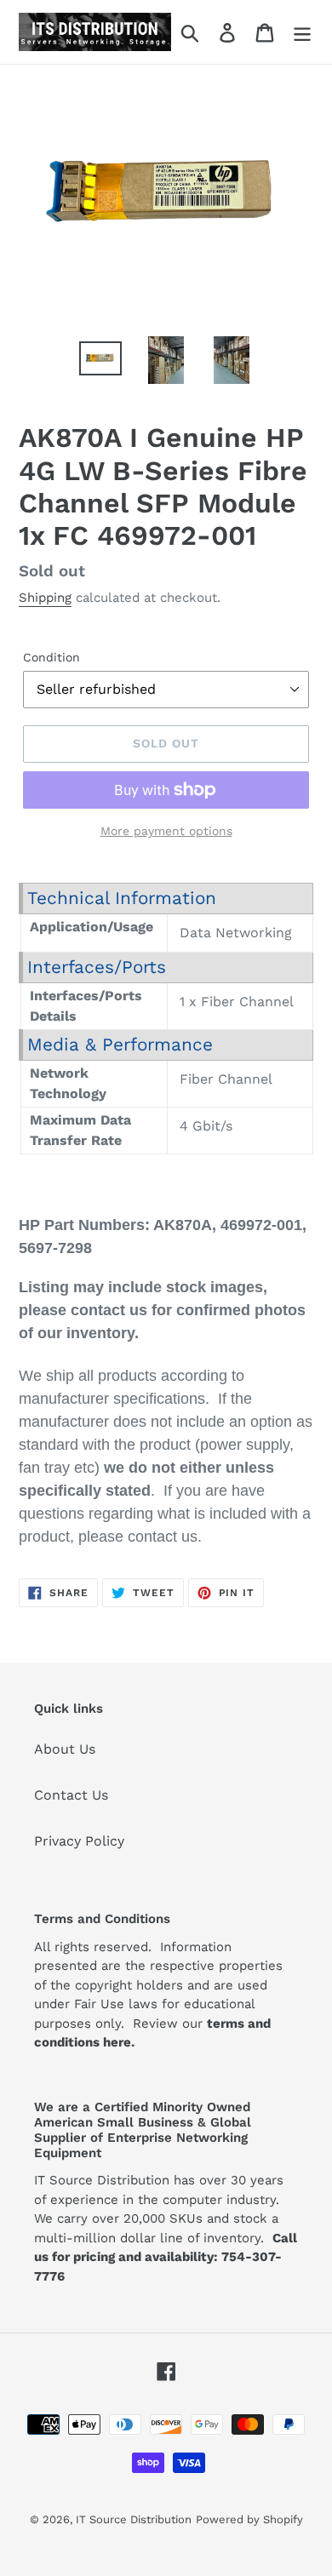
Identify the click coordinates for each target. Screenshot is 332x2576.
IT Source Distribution (134, 2519)
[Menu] (302, 32)
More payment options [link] (166, 831)
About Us (65, 1749)
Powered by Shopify (249, 2519)
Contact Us (71, 1795)
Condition (52, 657)
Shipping (45, 598)
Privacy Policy (79, 1841)
